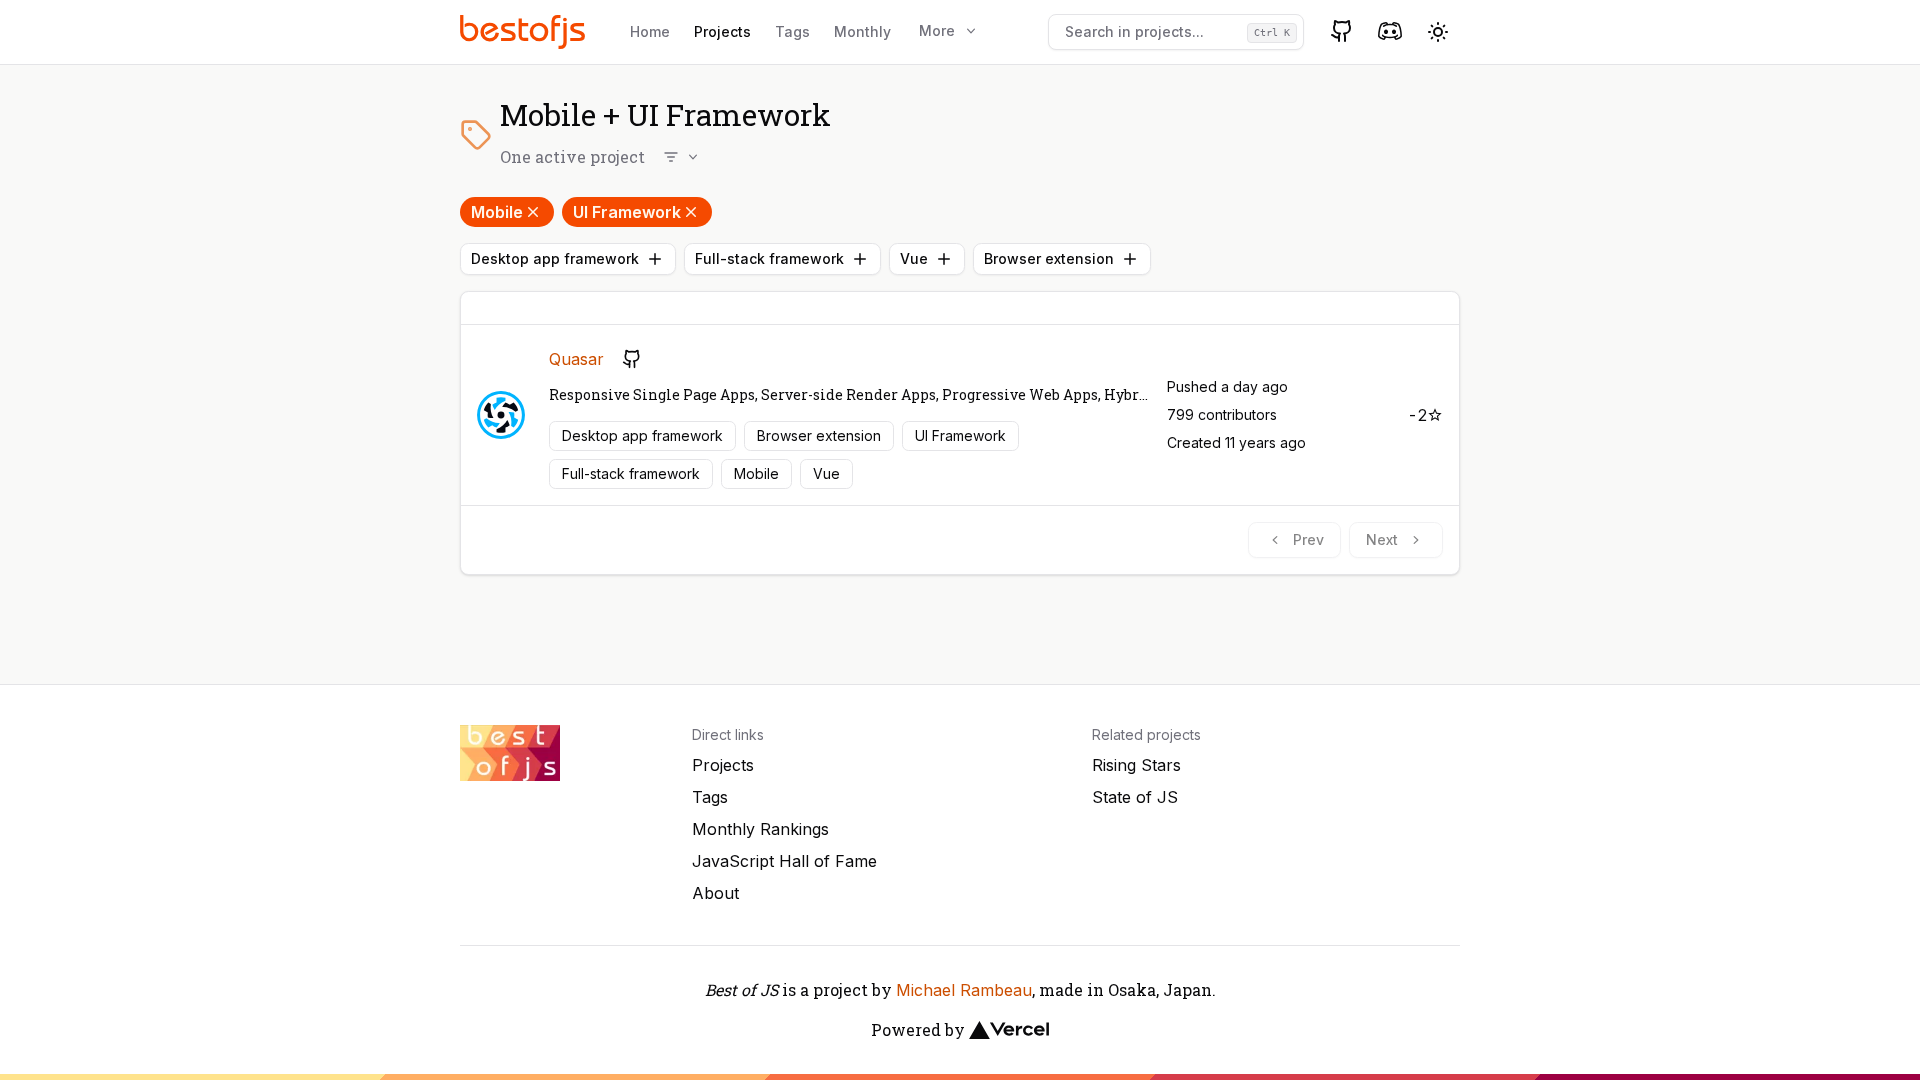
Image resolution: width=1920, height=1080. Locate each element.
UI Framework (627, 212)
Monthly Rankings (760, 829)
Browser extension (1049, 258)
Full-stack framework (769, 258)
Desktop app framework (555, 258)
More (937, 30)
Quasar (576, 359)
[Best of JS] (525, 31)
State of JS (1135, 797)
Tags (792, 31)
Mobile (497, 212)
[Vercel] (1009, 1030)
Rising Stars (1136, 765)
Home (650, 31)
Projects (722, 31)
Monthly (862, 31)
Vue (914, 258)
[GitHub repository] (632, 359)
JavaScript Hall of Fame (784, 861)
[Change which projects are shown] (682, 157)
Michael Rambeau (964, 990)
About (715, 893)
